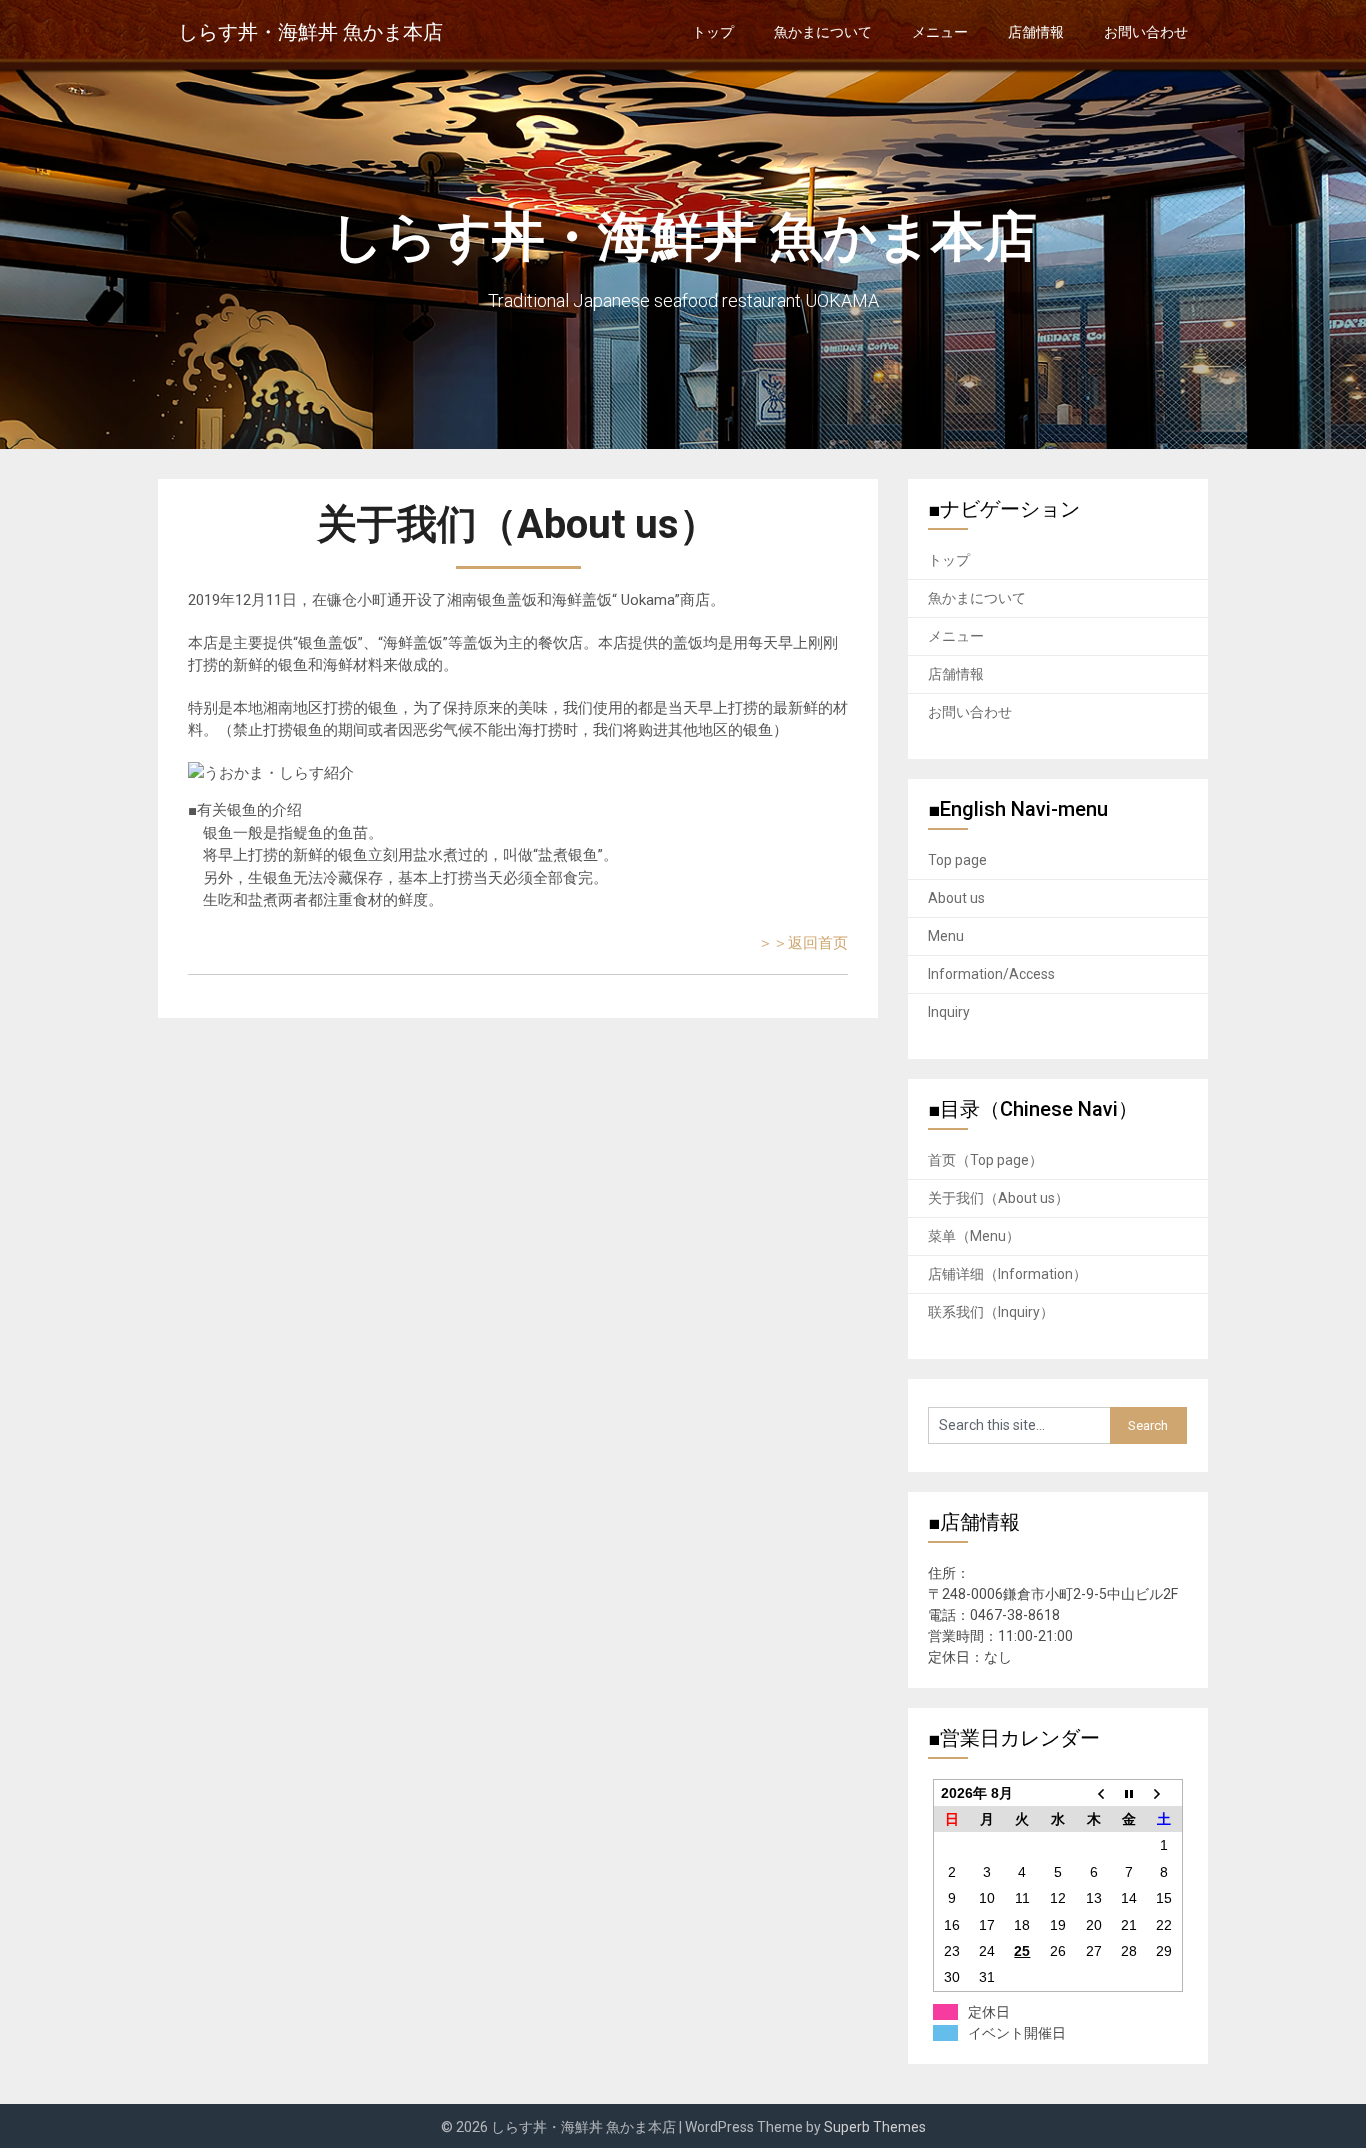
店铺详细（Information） (1007, 1274)
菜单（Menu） (974, 1236)
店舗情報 (1036, 32)
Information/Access (991, 974)
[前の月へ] (1094, 1792)
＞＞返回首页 (803, 943)
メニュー (940, 32)
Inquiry (949, 1012)
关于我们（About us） (998, 1198)
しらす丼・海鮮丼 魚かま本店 (310, 32)
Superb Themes (875, 2127)
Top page (957, 860)
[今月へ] (1129, 1792)
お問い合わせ (1146, 32)
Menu (946, 936)
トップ (713, 32)
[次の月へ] (1165, 1792)
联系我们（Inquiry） (991, 1312)
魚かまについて (823, 32)
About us (956, 898)
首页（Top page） (985, 1160)
